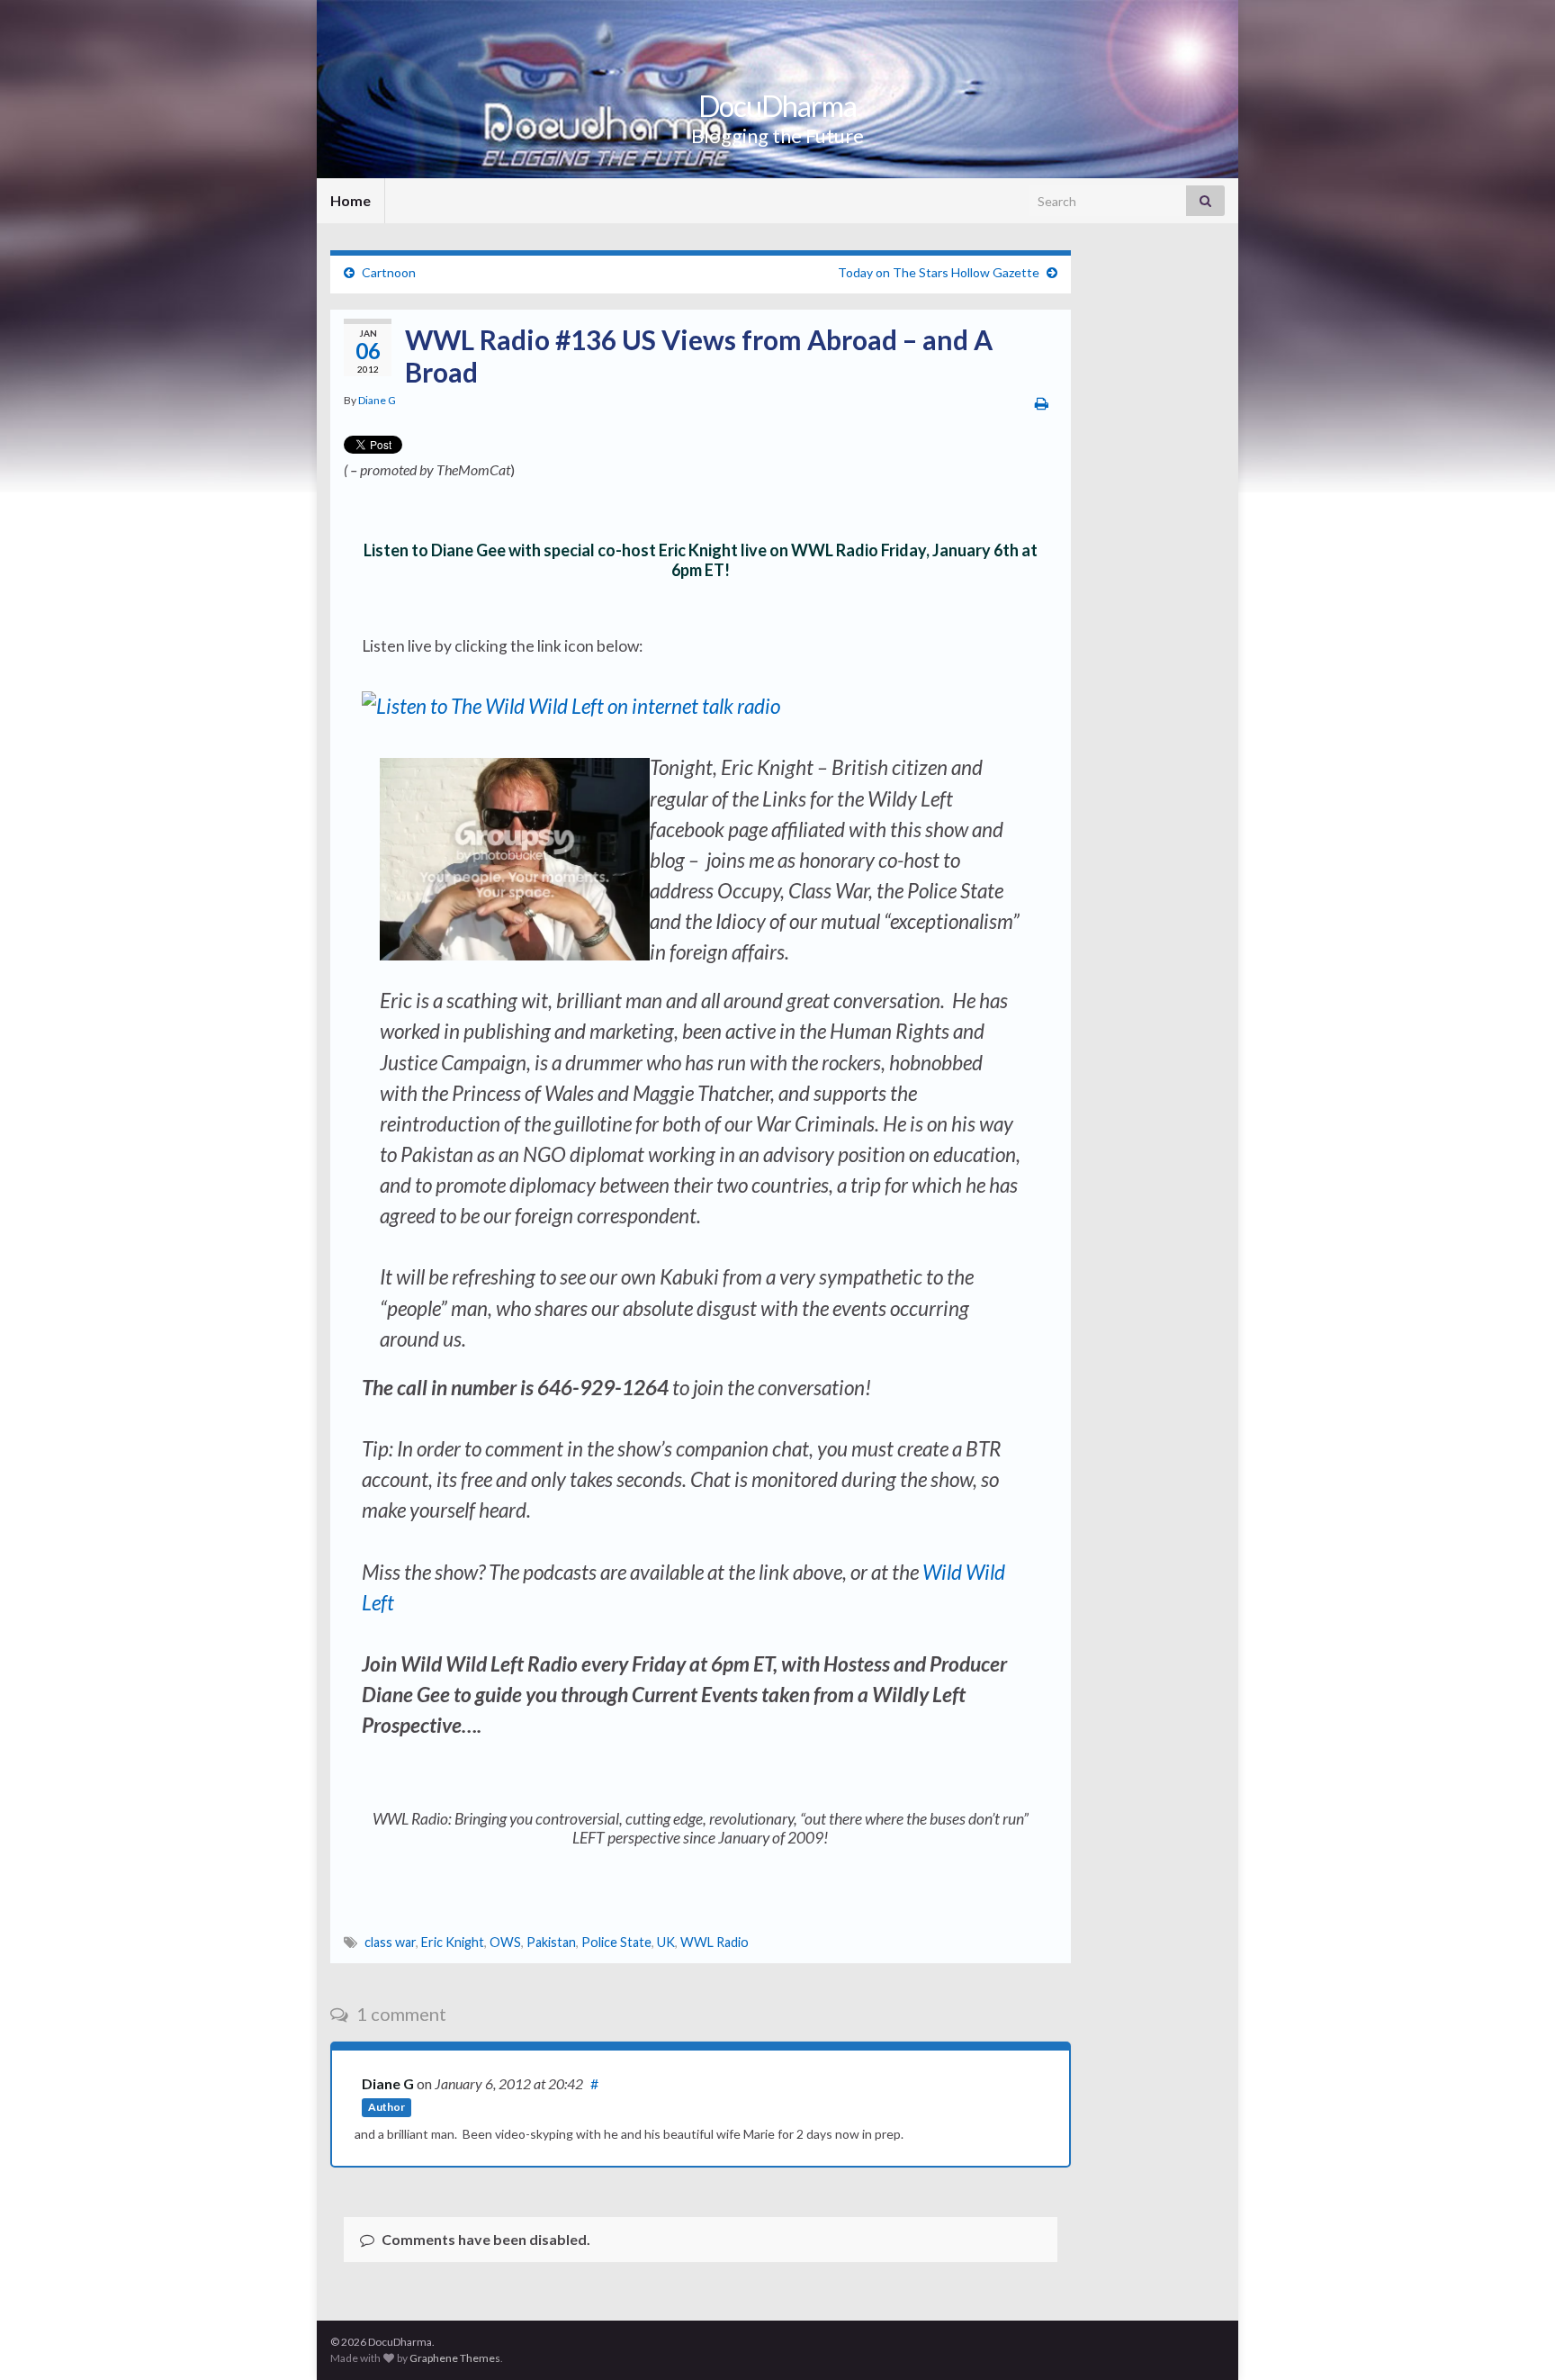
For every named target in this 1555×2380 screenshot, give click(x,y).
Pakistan (551, 1942)
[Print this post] (1042, 403)
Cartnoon (389, 272)
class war (390, 1942)
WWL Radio (715, 1942)
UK (666, 1942)
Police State (616, 1942)
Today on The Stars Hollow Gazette (939, 272)
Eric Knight (453, 1942)
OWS (505, 1942)
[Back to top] (1515, 2339)
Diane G (377, 400)
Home (351, 200)
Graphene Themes (455, 2358)
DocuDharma (777, 106)
